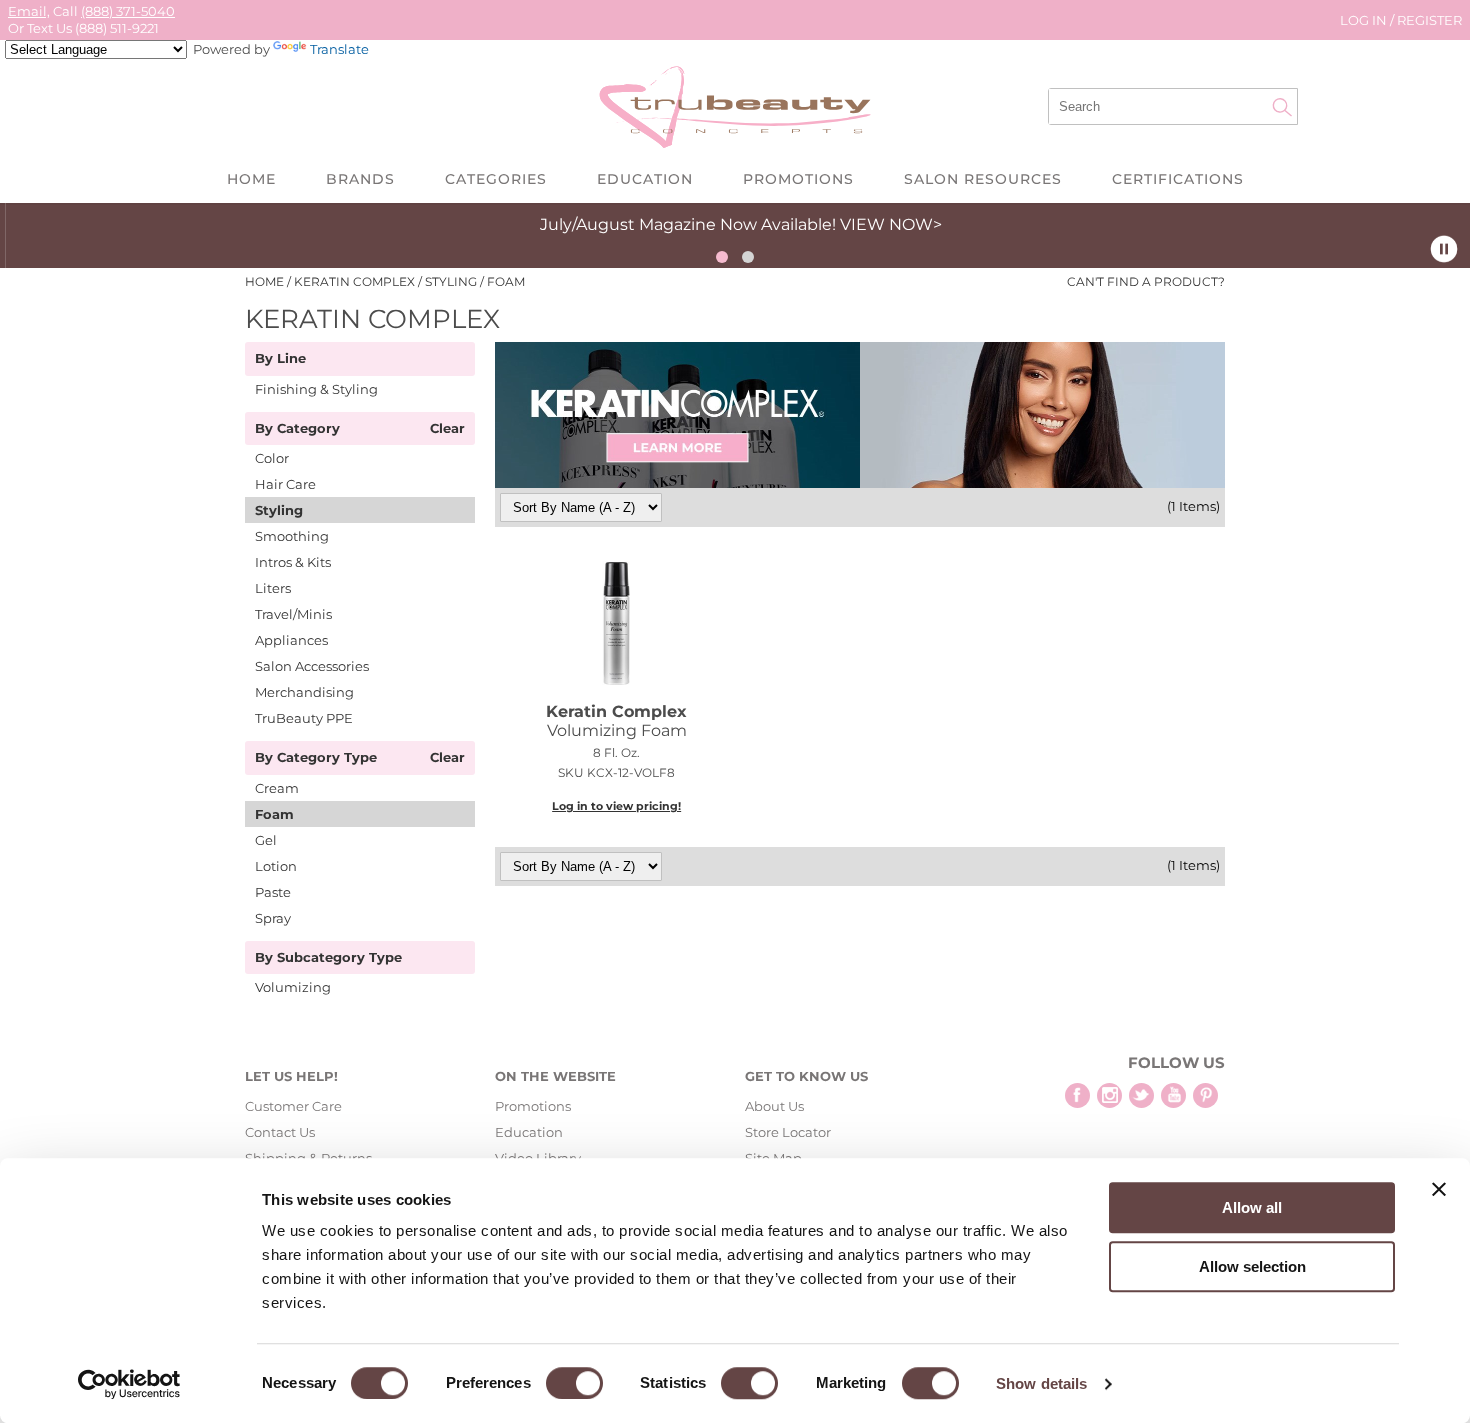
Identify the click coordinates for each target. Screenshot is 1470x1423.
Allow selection (1252, 1266)
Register (1429, 20)
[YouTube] (1173, 1095)
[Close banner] (1439, 1189)
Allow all (1252, 1207)
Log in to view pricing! (616, 806)
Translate (339, 49)
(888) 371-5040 (128, 11)
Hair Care (285, 484)
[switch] (574, 1383)
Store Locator (788, 1132)
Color (272, 458)
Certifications (1178, 179)
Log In (1365, 20)
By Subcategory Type (328, 958)
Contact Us (280, 1132)
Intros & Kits (293, 562)
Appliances (291, 640)
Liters (273, 588)
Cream (277, 788)
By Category (297, 429)
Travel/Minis (293, 614)
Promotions (798, 179)
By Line (280, 359)
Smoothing (292, 536)
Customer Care (293, 1106)
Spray (273, 918)
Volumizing (293, 987)
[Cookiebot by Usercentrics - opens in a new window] (129, 1384)
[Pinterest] (1205, 1095)
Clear (447, 429)
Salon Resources (983, 179)
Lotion (276, 866)
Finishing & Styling (316, 389)
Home (251, 179)
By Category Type (316, 758)
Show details (1041, 1383)
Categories (496, 179)
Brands (360, 179)
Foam (274, 814)
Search (1282, 107)
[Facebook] (1077, 1095)
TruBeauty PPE (304, 718)
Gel (266, 840)
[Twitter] (1141, 1095)
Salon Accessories (312, 666)
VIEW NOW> (885, 224)
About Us (774, 1106)
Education (645, 179)
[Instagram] (1109, 1095)
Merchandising (304, 692)
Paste (273, 892)
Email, (29, 11)
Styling (279, 510)
